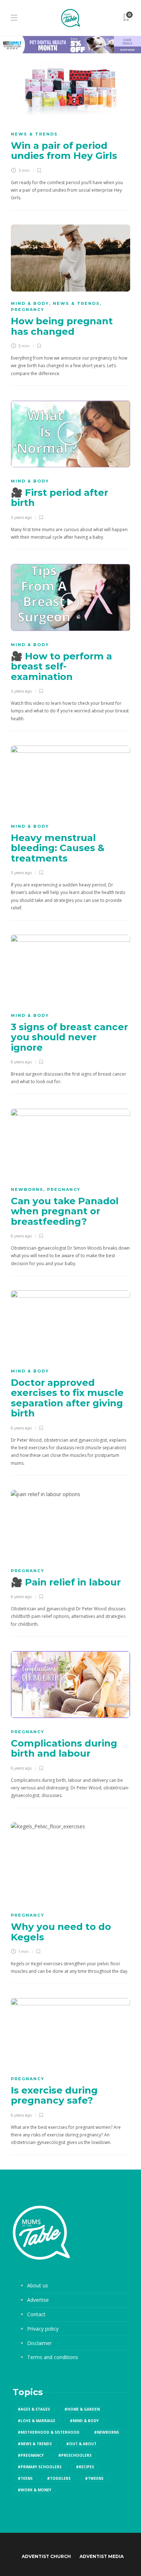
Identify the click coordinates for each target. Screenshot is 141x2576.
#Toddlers (59, 2478)
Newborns (27, 1189)
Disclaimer (39, 2343)
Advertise (38, 2300)
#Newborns (106, 2432)
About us (38, 2285)
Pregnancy (28, 310)
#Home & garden (82, 2409)
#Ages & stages (34, 2409)
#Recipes (85, 2467)
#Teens (25, 2478)
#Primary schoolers (40, 2467)
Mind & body (30, 303)
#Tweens (94, 2478)
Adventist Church (46, 2556)
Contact (36, 2314)
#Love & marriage (37, 2421)
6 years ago (21, 1062)
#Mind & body (84, 2421)
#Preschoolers (75, 2455)
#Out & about (81, 2444)
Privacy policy (43, 2329)
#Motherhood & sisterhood (49, 2432)
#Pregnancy (31, 2455)
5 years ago (21, 517)
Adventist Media (102, 2556)
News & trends (34, 134)
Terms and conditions (53, 2357)
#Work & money (35, 2490)
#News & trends (35, 2444)
